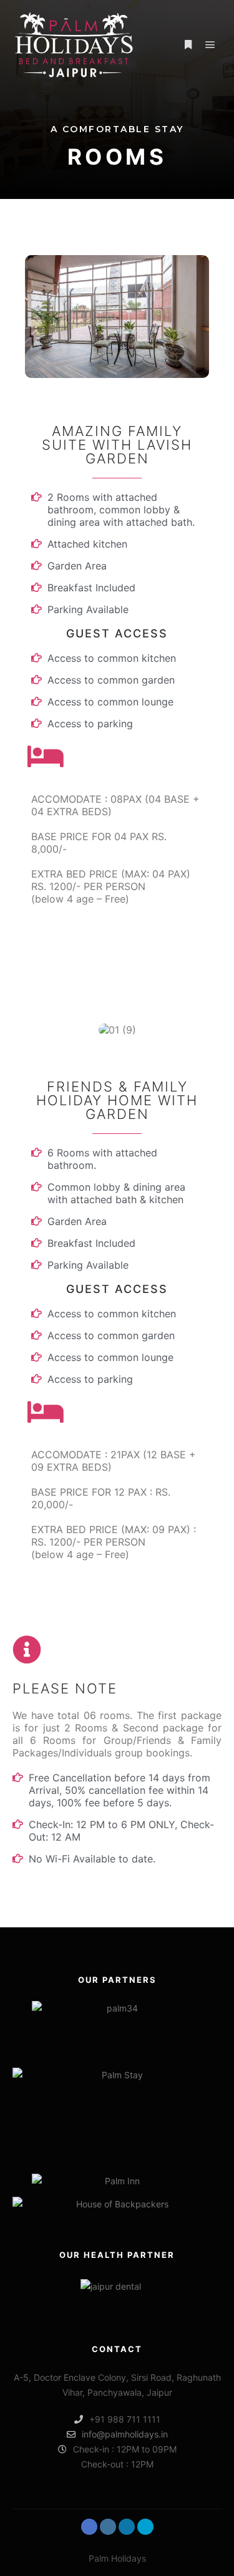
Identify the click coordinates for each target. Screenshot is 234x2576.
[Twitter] (145, 2527)
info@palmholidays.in (125, 2434)
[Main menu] (210, 45)
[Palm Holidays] (75, 45)
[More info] (188, 45)
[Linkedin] (127, 2527)
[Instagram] (108, 2527)
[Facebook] (89, 2527)
